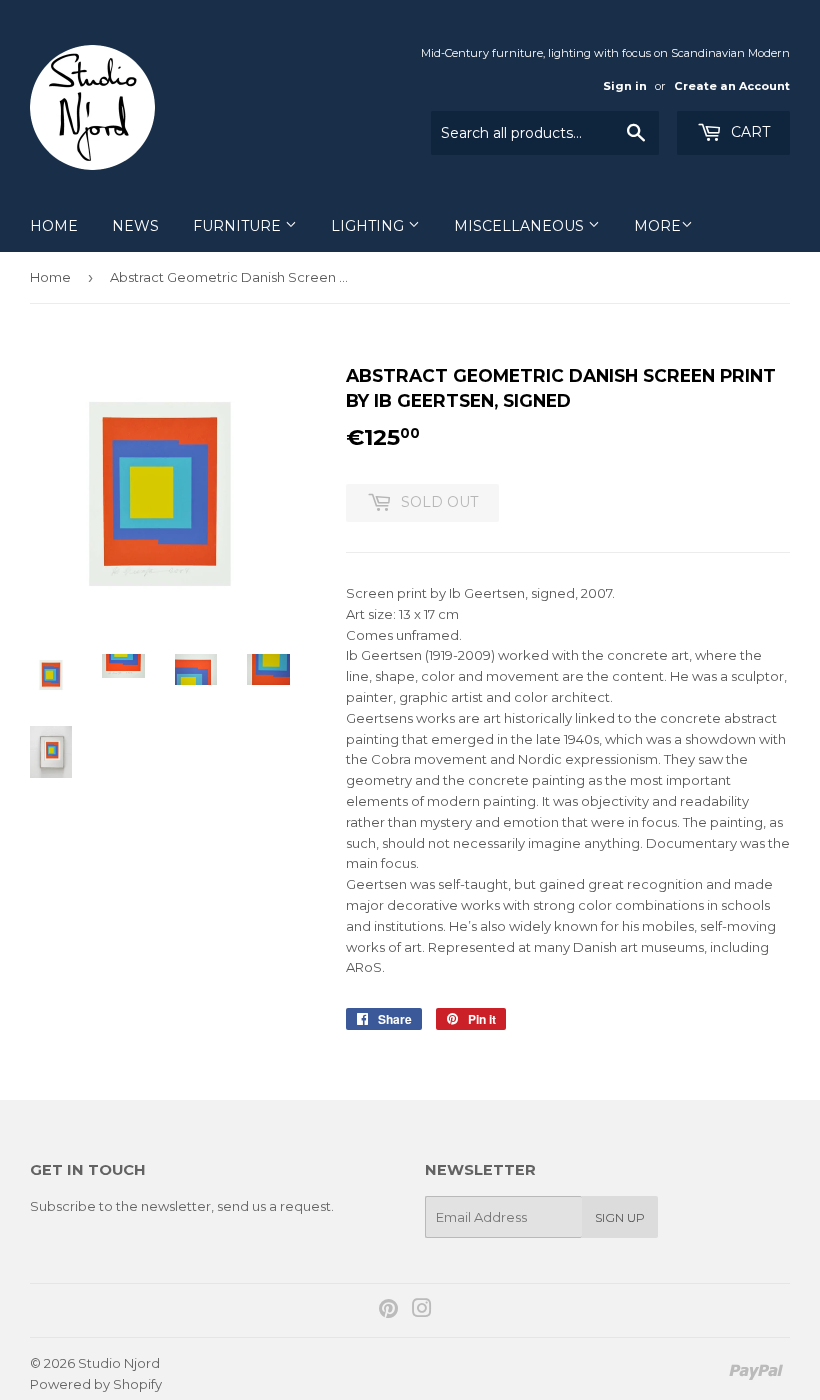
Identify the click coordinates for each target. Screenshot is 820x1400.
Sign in (625, 86)
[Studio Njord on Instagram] (422, 1311)
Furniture (239, 226)
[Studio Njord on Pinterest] (388, 1311)
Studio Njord (119, 1363)
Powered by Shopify (96, 1384)
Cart (748, 132)
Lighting (369, 226)
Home (54, 226)
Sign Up (620, 1217)
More (657, 226)
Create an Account (732, 86)
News (135, 226)
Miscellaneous (521, 226)
